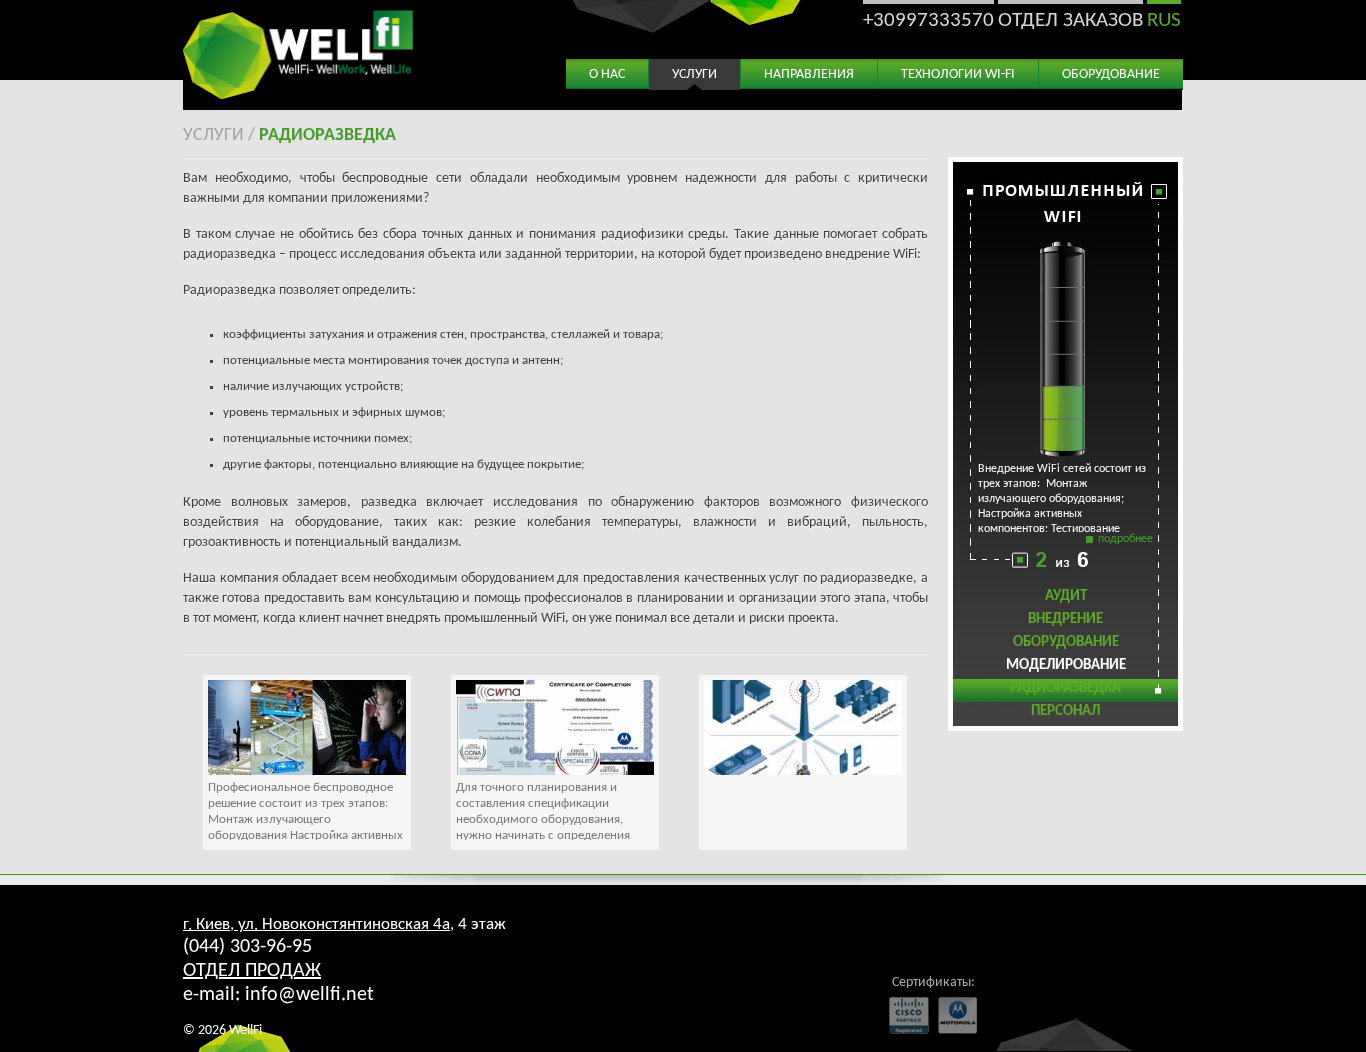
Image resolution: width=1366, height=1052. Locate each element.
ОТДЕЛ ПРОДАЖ (252, 971)
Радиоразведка (327, 135)
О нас (607, 74)
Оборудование (1111, 74)
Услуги (694, 74)
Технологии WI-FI (958, 74)
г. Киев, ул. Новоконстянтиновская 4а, (318, 924)
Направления (809, 74)
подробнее (1125, 539)
